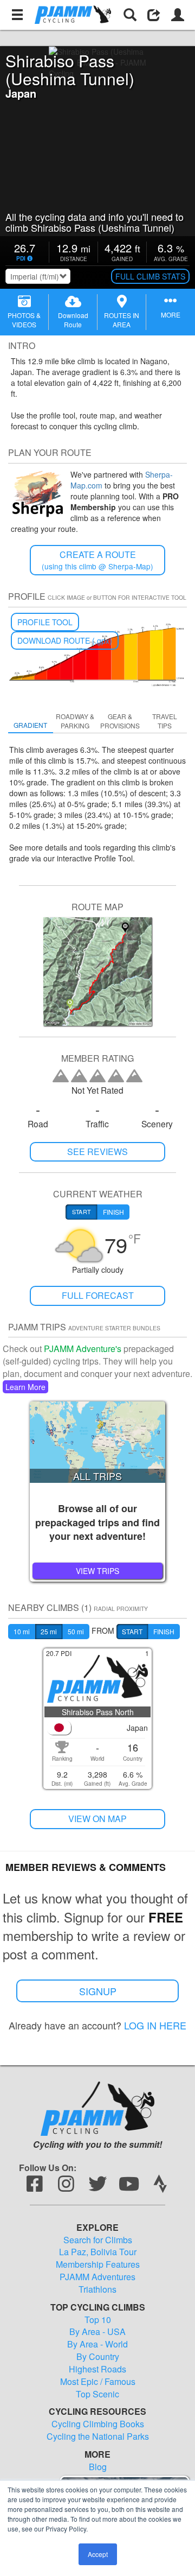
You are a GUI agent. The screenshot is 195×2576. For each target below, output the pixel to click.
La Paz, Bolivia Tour (98, 2252)
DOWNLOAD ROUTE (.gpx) (65, 640)
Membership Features (98, 2264)
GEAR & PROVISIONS (120, 721)
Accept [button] (98, 2554)
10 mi (22, 1631)
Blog (98, 2467)
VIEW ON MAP (97, 1819)
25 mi (49, 1631)
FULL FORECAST (98, 1295)
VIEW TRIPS (97, 1571)
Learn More (25, 1387)
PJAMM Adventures (97, 2277)
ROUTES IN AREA (122, 320)
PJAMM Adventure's (83, 1349)
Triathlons (97, 2289)
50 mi (76, 1631)
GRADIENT (30, 725)
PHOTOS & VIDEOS (24, 320)
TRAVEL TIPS (165, 721)
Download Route (73, 320)
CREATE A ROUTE (97, 560)
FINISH (164, 1631)
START (132, 1631)
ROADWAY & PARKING (75, 721)
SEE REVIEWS (97, 1151)
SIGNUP (98, 1991)
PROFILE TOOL (45, 622)
